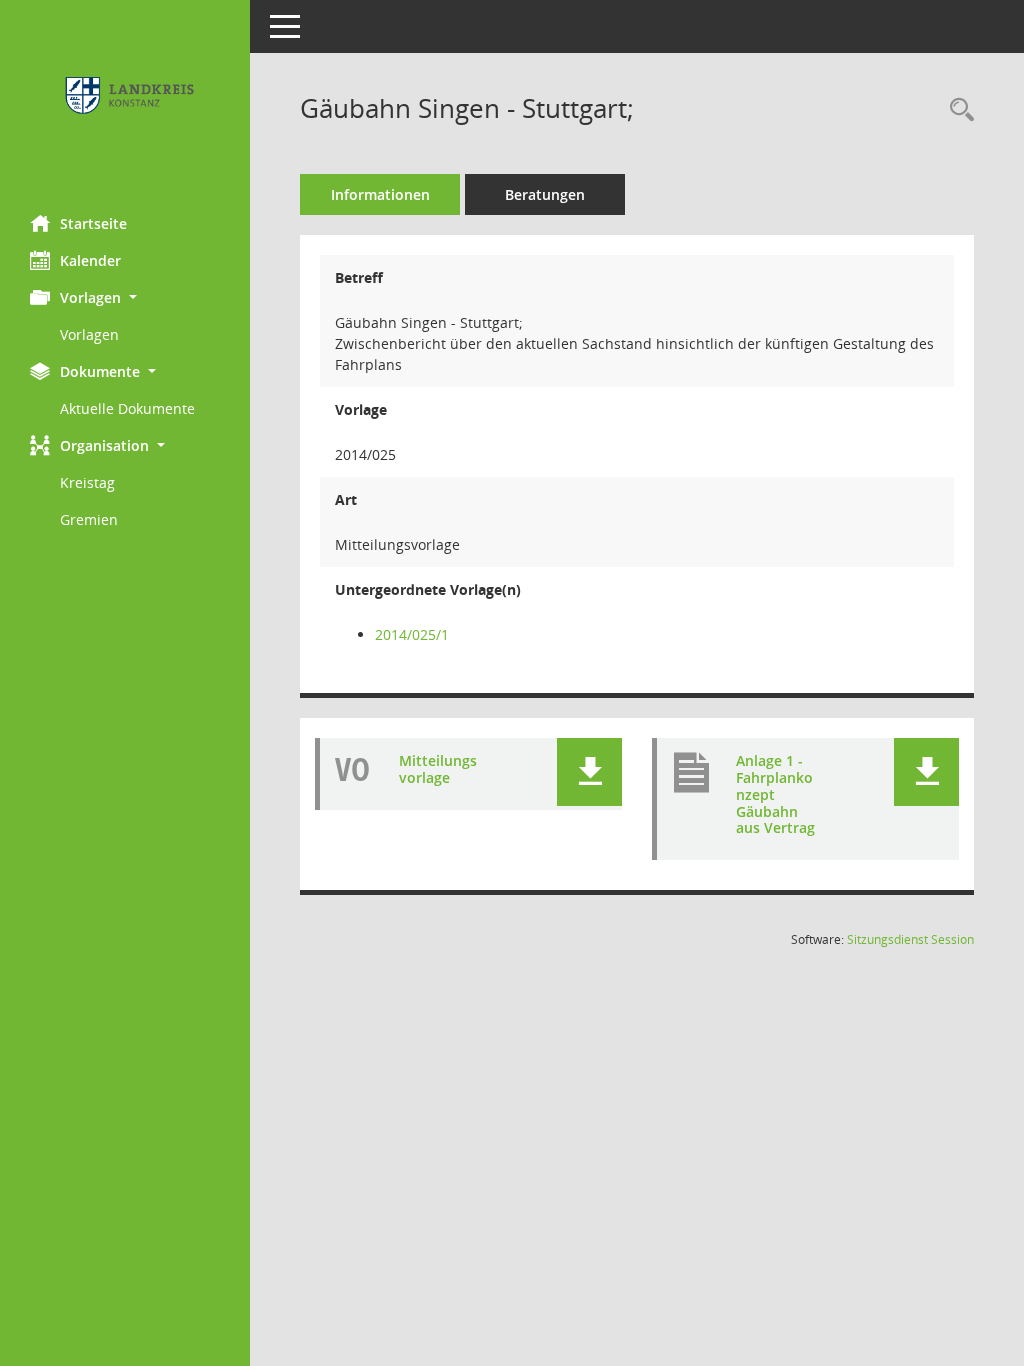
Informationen (380, 194)
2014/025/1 (412, 634)
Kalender (90, 260)
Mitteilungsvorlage (438, 769)
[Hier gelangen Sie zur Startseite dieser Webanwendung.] (125, 100)
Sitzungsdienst (910, 939)
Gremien (89, 519)
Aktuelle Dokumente (127, 408)
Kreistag (87, 482)
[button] (125, 297)
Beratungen (545, 194)
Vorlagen (89, 334)
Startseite (93, 223)
